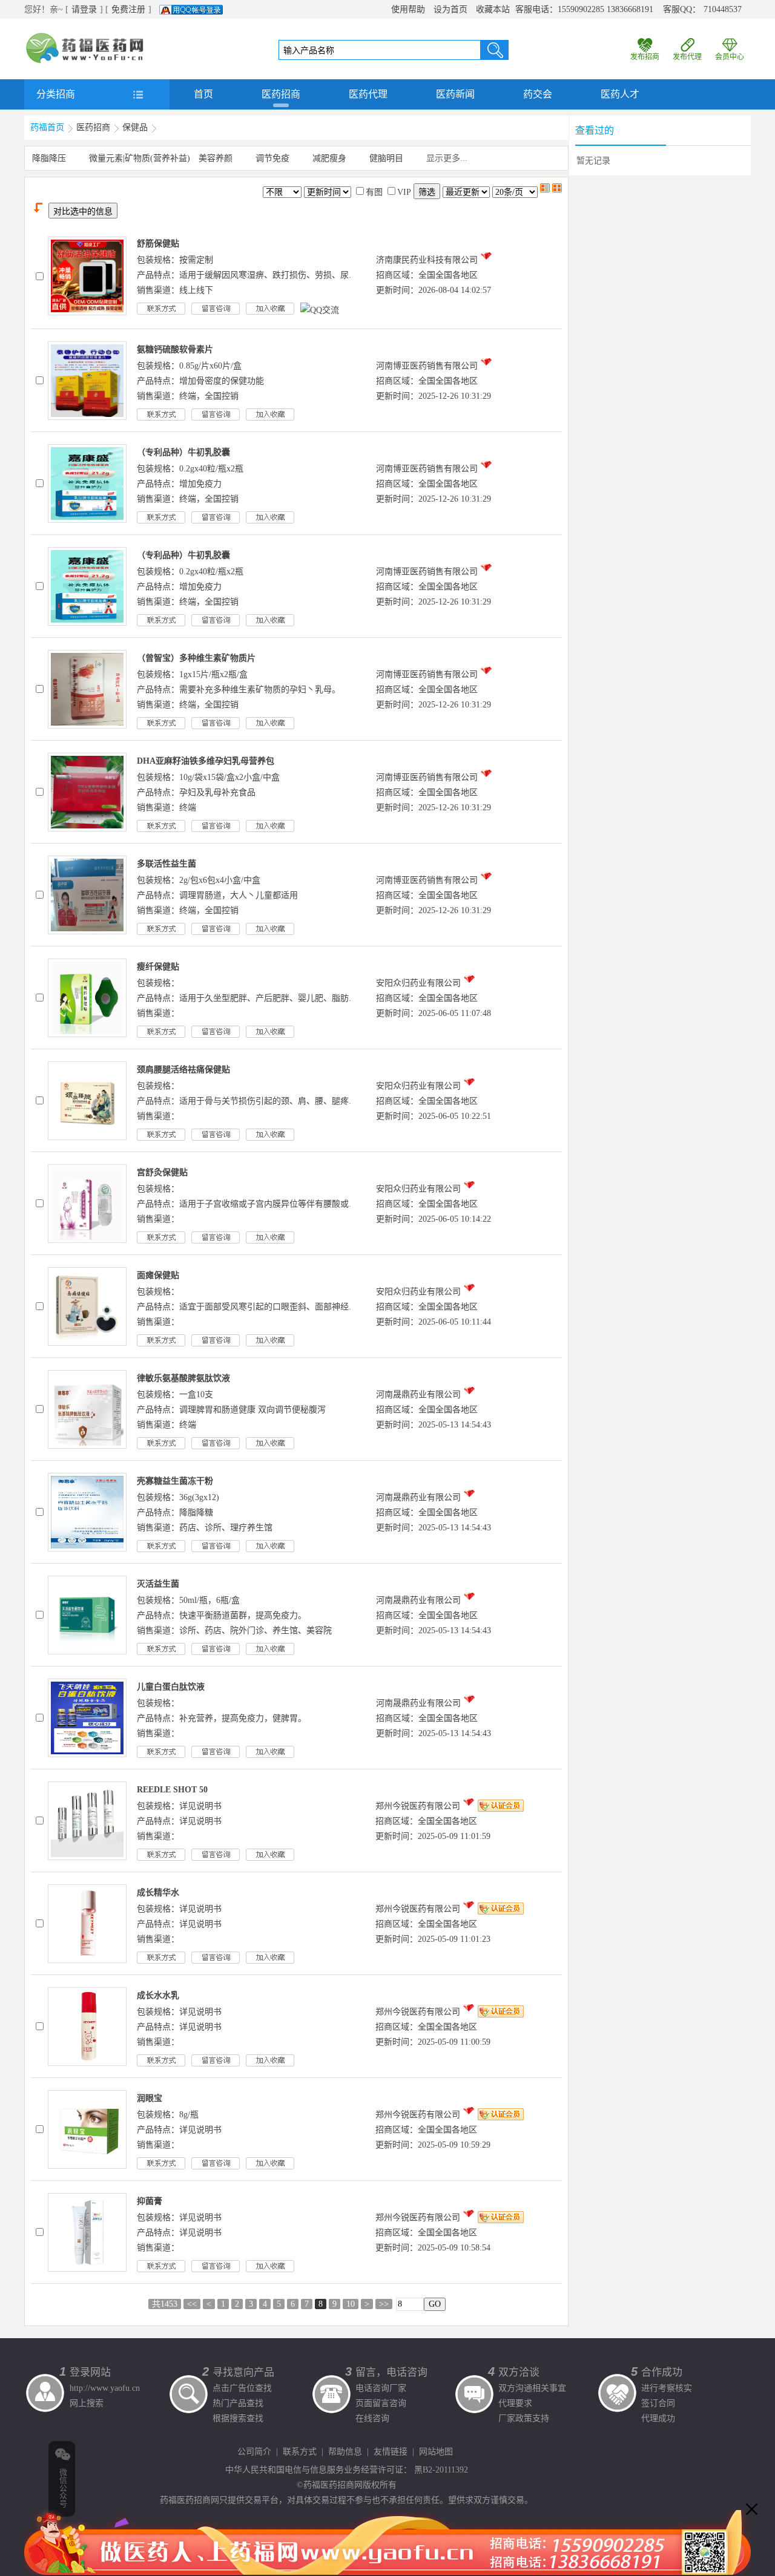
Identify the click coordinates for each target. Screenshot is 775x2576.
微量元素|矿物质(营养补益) (140, 158)
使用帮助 (408, 9)
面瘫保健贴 (158, 1275)
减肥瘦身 (329, 158)
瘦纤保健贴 (158, 967)
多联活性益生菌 (167, 864)
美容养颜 (216, 158)
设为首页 (450, 9)
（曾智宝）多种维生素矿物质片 (196, 658)
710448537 (723, 9)
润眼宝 (150, 2098)
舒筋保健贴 (158, 244)
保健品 (135, 127)
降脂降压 (49, 158)
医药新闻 (455, 94)
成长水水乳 (158, 1995)
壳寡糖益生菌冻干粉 (175, 1481)
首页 (203, 94)
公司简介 (254, 2452)
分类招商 (56, 94)
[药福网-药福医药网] (85, 37)
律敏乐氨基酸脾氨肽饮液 (183, 1378)
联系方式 (300, 2452)
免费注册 (128, 9)
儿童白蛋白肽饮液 (171, 1687)
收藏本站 (493, 9)
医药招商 (281, 94)
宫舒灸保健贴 (162, 1172)
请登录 (84, 9)
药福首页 (47, 127)
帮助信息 (345, 2452)
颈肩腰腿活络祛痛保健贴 (183, 1070)
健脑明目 (386, 158)
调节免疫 (272, 158)
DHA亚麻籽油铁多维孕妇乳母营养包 (206, 761)
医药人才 (620, 94)
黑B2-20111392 (441, 2470)
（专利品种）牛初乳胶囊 (183, 452)
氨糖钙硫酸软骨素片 (175, 349)
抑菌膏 (150, 2201)
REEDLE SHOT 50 (172, 1790)
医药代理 (368, 94)
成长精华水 (158, 1893)
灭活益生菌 (158, 1584)
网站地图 (436, 2452)
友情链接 (391, 2452)
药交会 (538, 94)
